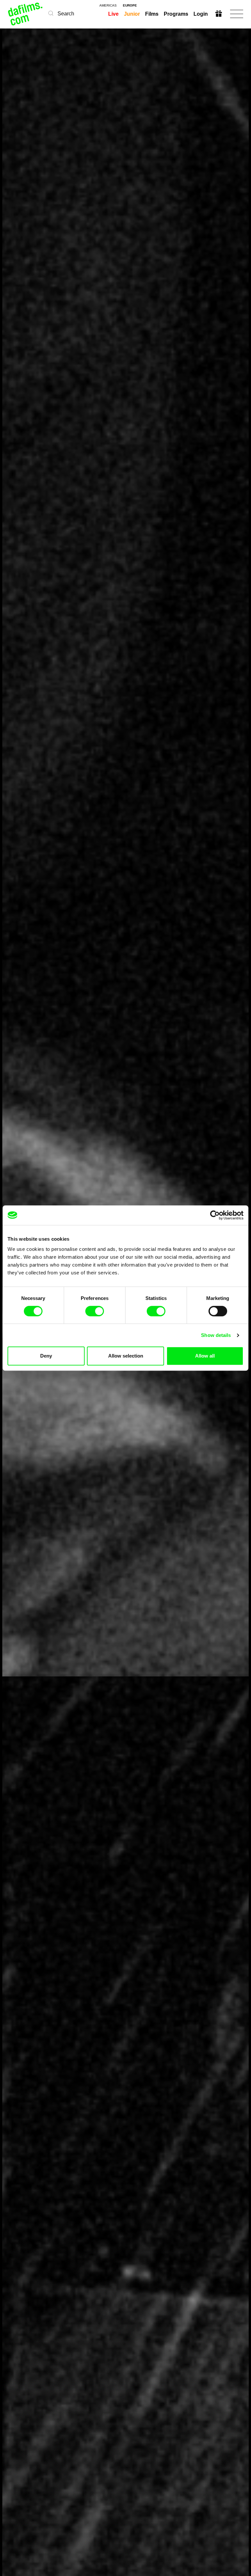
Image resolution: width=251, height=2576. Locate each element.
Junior (132, 14)
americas (108, 6)
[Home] (26, 14)
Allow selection (126, 1356)
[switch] (95, 1311)
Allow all (205, 1356)
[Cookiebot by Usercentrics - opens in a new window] (215, 1215)
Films (152, 14)
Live (113, 14)
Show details (216, 1335)
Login (201, 14)
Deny (46, 1356)
